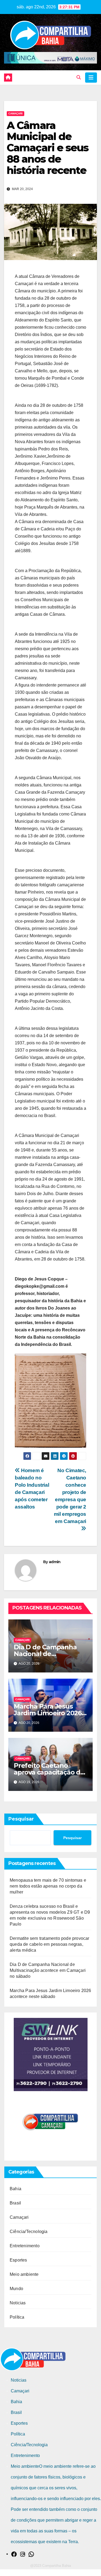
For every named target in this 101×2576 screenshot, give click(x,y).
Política (17, 2317)
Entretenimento (25, 2246)
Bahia (15, 2189)
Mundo (16, 2289)
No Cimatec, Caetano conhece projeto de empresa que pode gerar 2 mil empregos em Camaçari (70, 1496)
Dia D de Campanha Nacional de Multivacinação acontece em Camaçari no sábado (48, 1970)
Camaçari (15, 113)
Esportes (18, 2260)
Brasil (15, 2203)
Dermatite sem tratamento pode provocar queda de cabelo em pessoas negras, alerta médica (50, 1944)
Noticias (18, 2303)
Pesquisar (21, 1819)
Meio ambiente (24, 2274)
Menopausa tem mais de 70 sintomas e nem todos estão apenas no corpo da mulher (48, 1886)
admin (55, 1562)
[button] (79, 77)
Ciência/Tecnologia (29, 2232)
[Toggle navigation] (91, 78)
